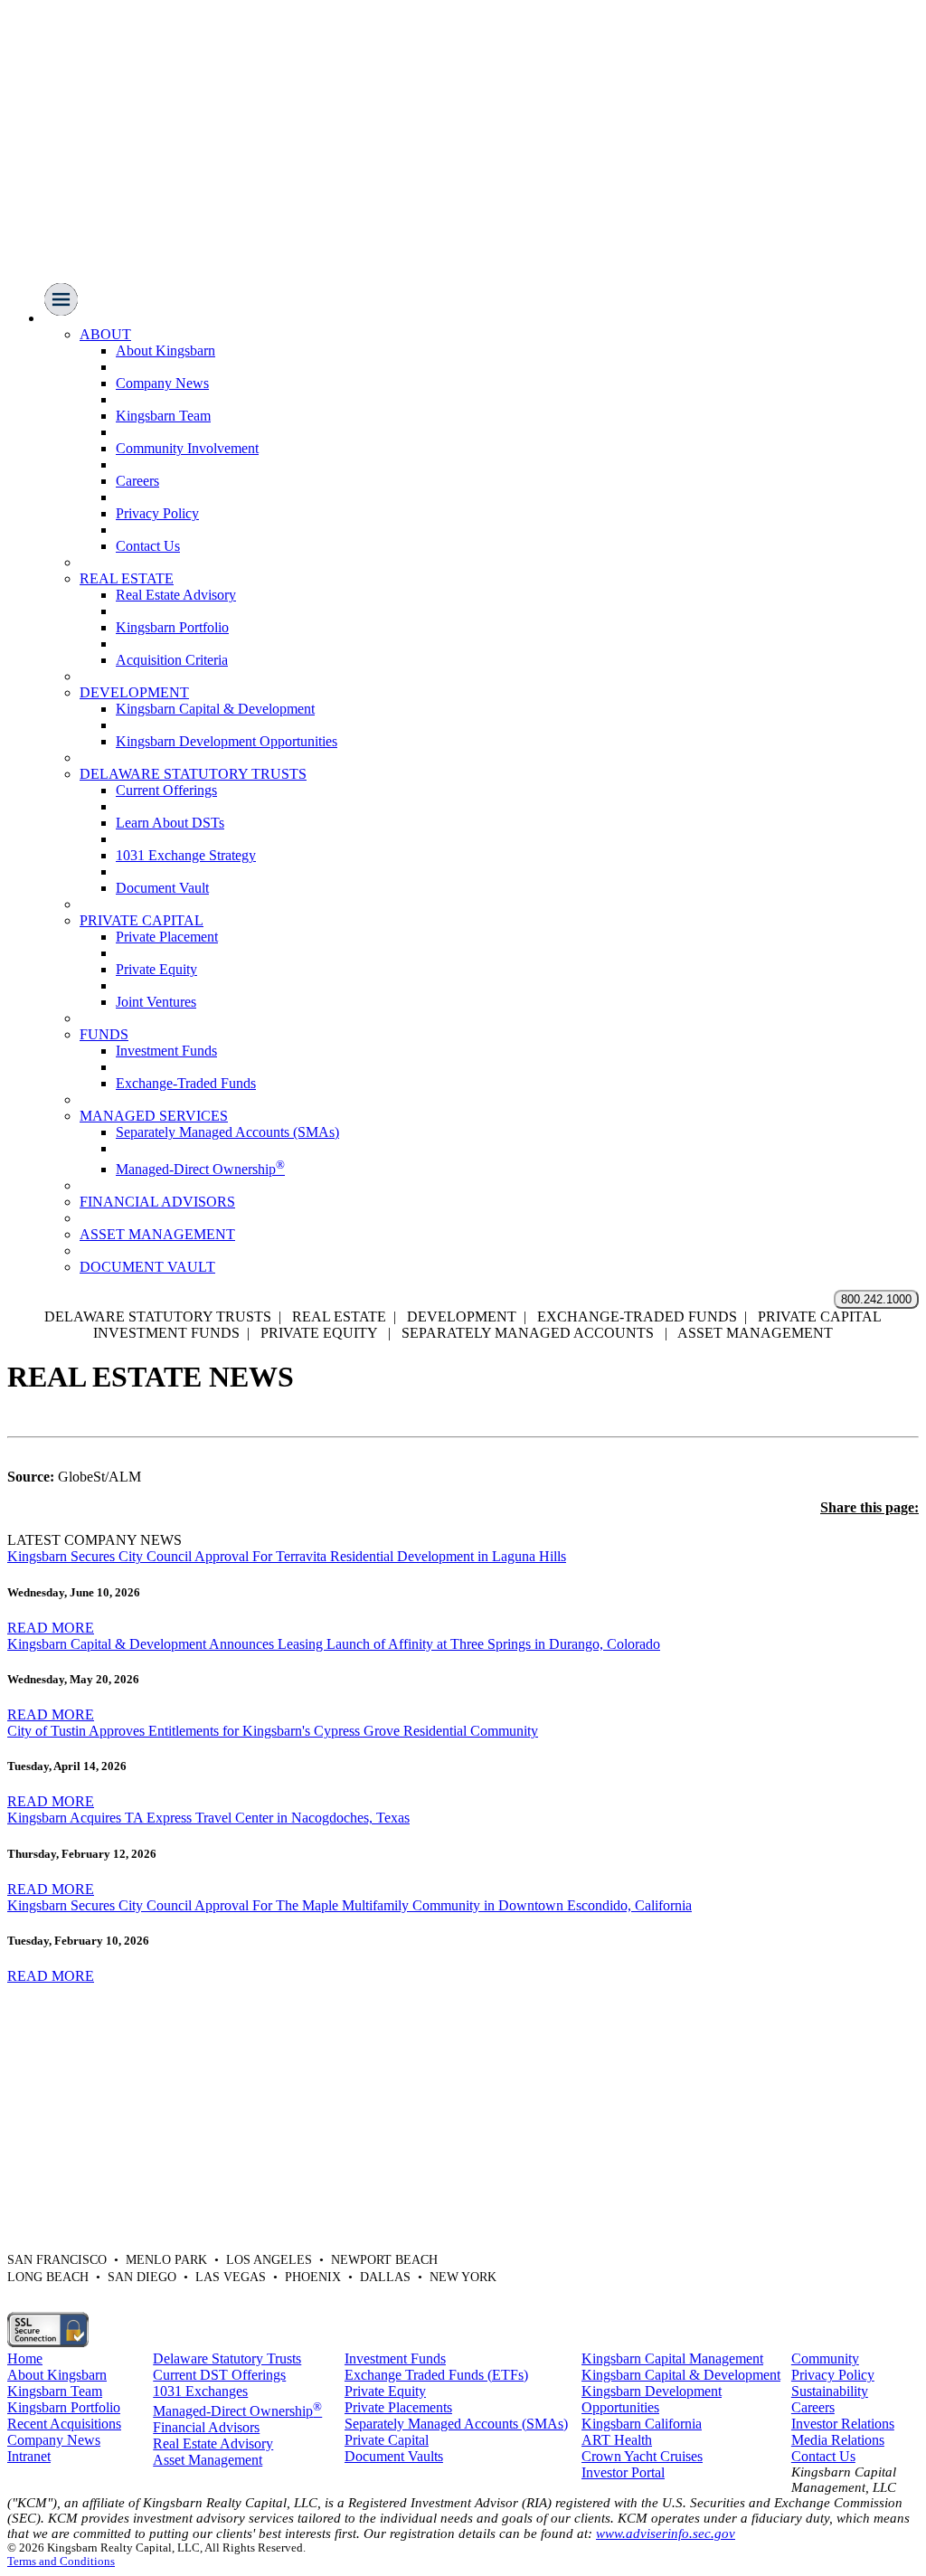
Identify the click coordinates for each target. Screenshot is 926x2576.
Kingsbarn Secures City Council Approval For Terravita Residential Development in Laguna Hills (287, 1556)
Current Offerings (166, 790)
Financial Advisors (206, 2427)
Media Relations (838, 2440)
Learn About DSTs (170, 823)
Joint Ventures (156, 1002)
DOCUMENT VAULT (147, 1267)
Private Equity (156, 969)
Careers (137, 481)
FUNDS (104, 1034)
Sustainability (830, 2391)
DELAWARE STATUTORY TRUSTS (193, 774)
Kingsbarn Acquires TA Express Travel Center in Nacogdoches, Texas (208, 1818)
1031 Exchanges (200, 2391)
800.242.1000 (876, 1299)
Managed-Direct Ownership (200, 1169)
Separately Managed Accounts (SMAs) (227, 1132)
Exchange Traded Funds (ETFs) (436, 2375)
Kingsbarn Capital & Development (215, 709)
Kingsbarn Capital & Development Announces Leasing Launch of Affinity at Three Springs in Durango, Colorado (334, 1644)
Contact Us (148, 546)
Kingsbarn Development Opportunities (227, 741)
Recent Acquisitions (64, 2424)
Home (25, 2358)
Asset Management (208, 2460)
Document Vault (162, 888)
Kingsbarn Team (163, 416)
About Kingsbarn (165, 350)
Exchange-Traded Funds (186, 1083)
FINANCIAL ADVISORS (157, 1202)
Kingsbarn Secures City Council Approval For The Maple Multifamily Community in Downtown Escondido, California (350, 1905)
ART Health (617, 2440)
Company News (162, 383)
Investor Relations (843, 2424)
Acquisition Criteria (172, 660)
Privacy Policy (157, 513)
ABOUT (105, 334)
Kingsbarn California (642, 2424)
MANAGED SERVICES (154, 1116)
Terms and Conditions (61, 2562)
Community (825, 2358)
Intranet (29, 2456)
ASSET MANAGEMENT (157, 1234)
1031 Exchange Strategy (186, 855)
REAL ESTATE (127, 578)
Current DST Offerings (219, 2375)
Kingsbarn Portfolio (172, 627)
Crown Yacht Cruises (642, 2456)
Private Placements (398, 2407)
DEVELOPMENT (134, 692)
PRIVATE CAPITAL (142, 920)
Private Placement (167, 937)
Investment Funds (166, 1051)
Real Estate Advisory (176, 595)
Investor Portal (623, 2472)
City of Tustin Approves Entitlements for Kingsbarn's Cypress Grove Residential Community (273, 1731)
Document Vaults (394, 2456)
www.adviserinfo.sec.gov (666, 2533)
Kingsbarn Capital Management (672, 2358)
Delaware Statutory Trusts (227, 2358)
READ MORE (51, 1628)
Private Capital (387, 2440)
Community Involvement (187, 448)
